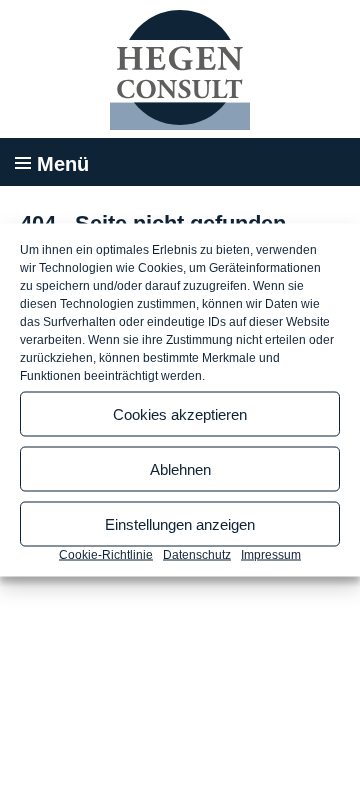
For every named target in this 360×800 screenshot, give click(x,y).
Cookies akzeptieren (180, 413)
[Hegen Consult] (180, 69)
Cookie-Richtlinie (106, 555)
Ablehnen (180, 468)
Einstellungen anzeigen (180, 523)
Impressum (271, 555)
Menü (63, 164)
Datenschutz (197, 555)
